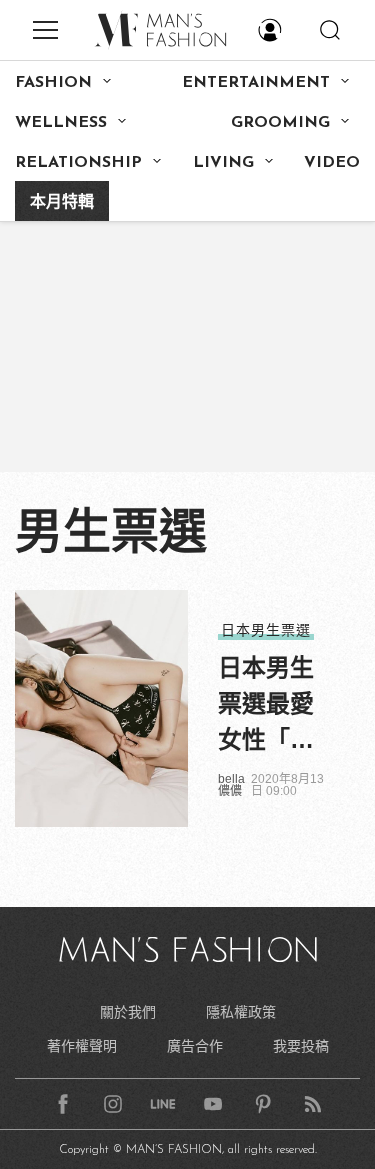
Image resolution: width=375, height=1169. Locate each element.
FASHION (53, 83)
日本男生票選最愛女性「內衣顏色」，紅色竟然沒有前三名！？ (272, 706)
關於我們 (128, 1012)
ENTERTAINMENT (256, 83)
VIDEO (332, 163)
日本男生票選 (266, 630)
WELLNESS (61, 123)
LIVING (223, 163)
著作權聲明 (82, 1046)
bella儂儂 (231, 785)
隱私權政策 (241, 1012)
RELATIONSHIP (78, 163)
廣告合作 (195, 1046)
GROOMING (280, 123)
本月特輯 (62, 203)
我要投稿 (301, 1046)
